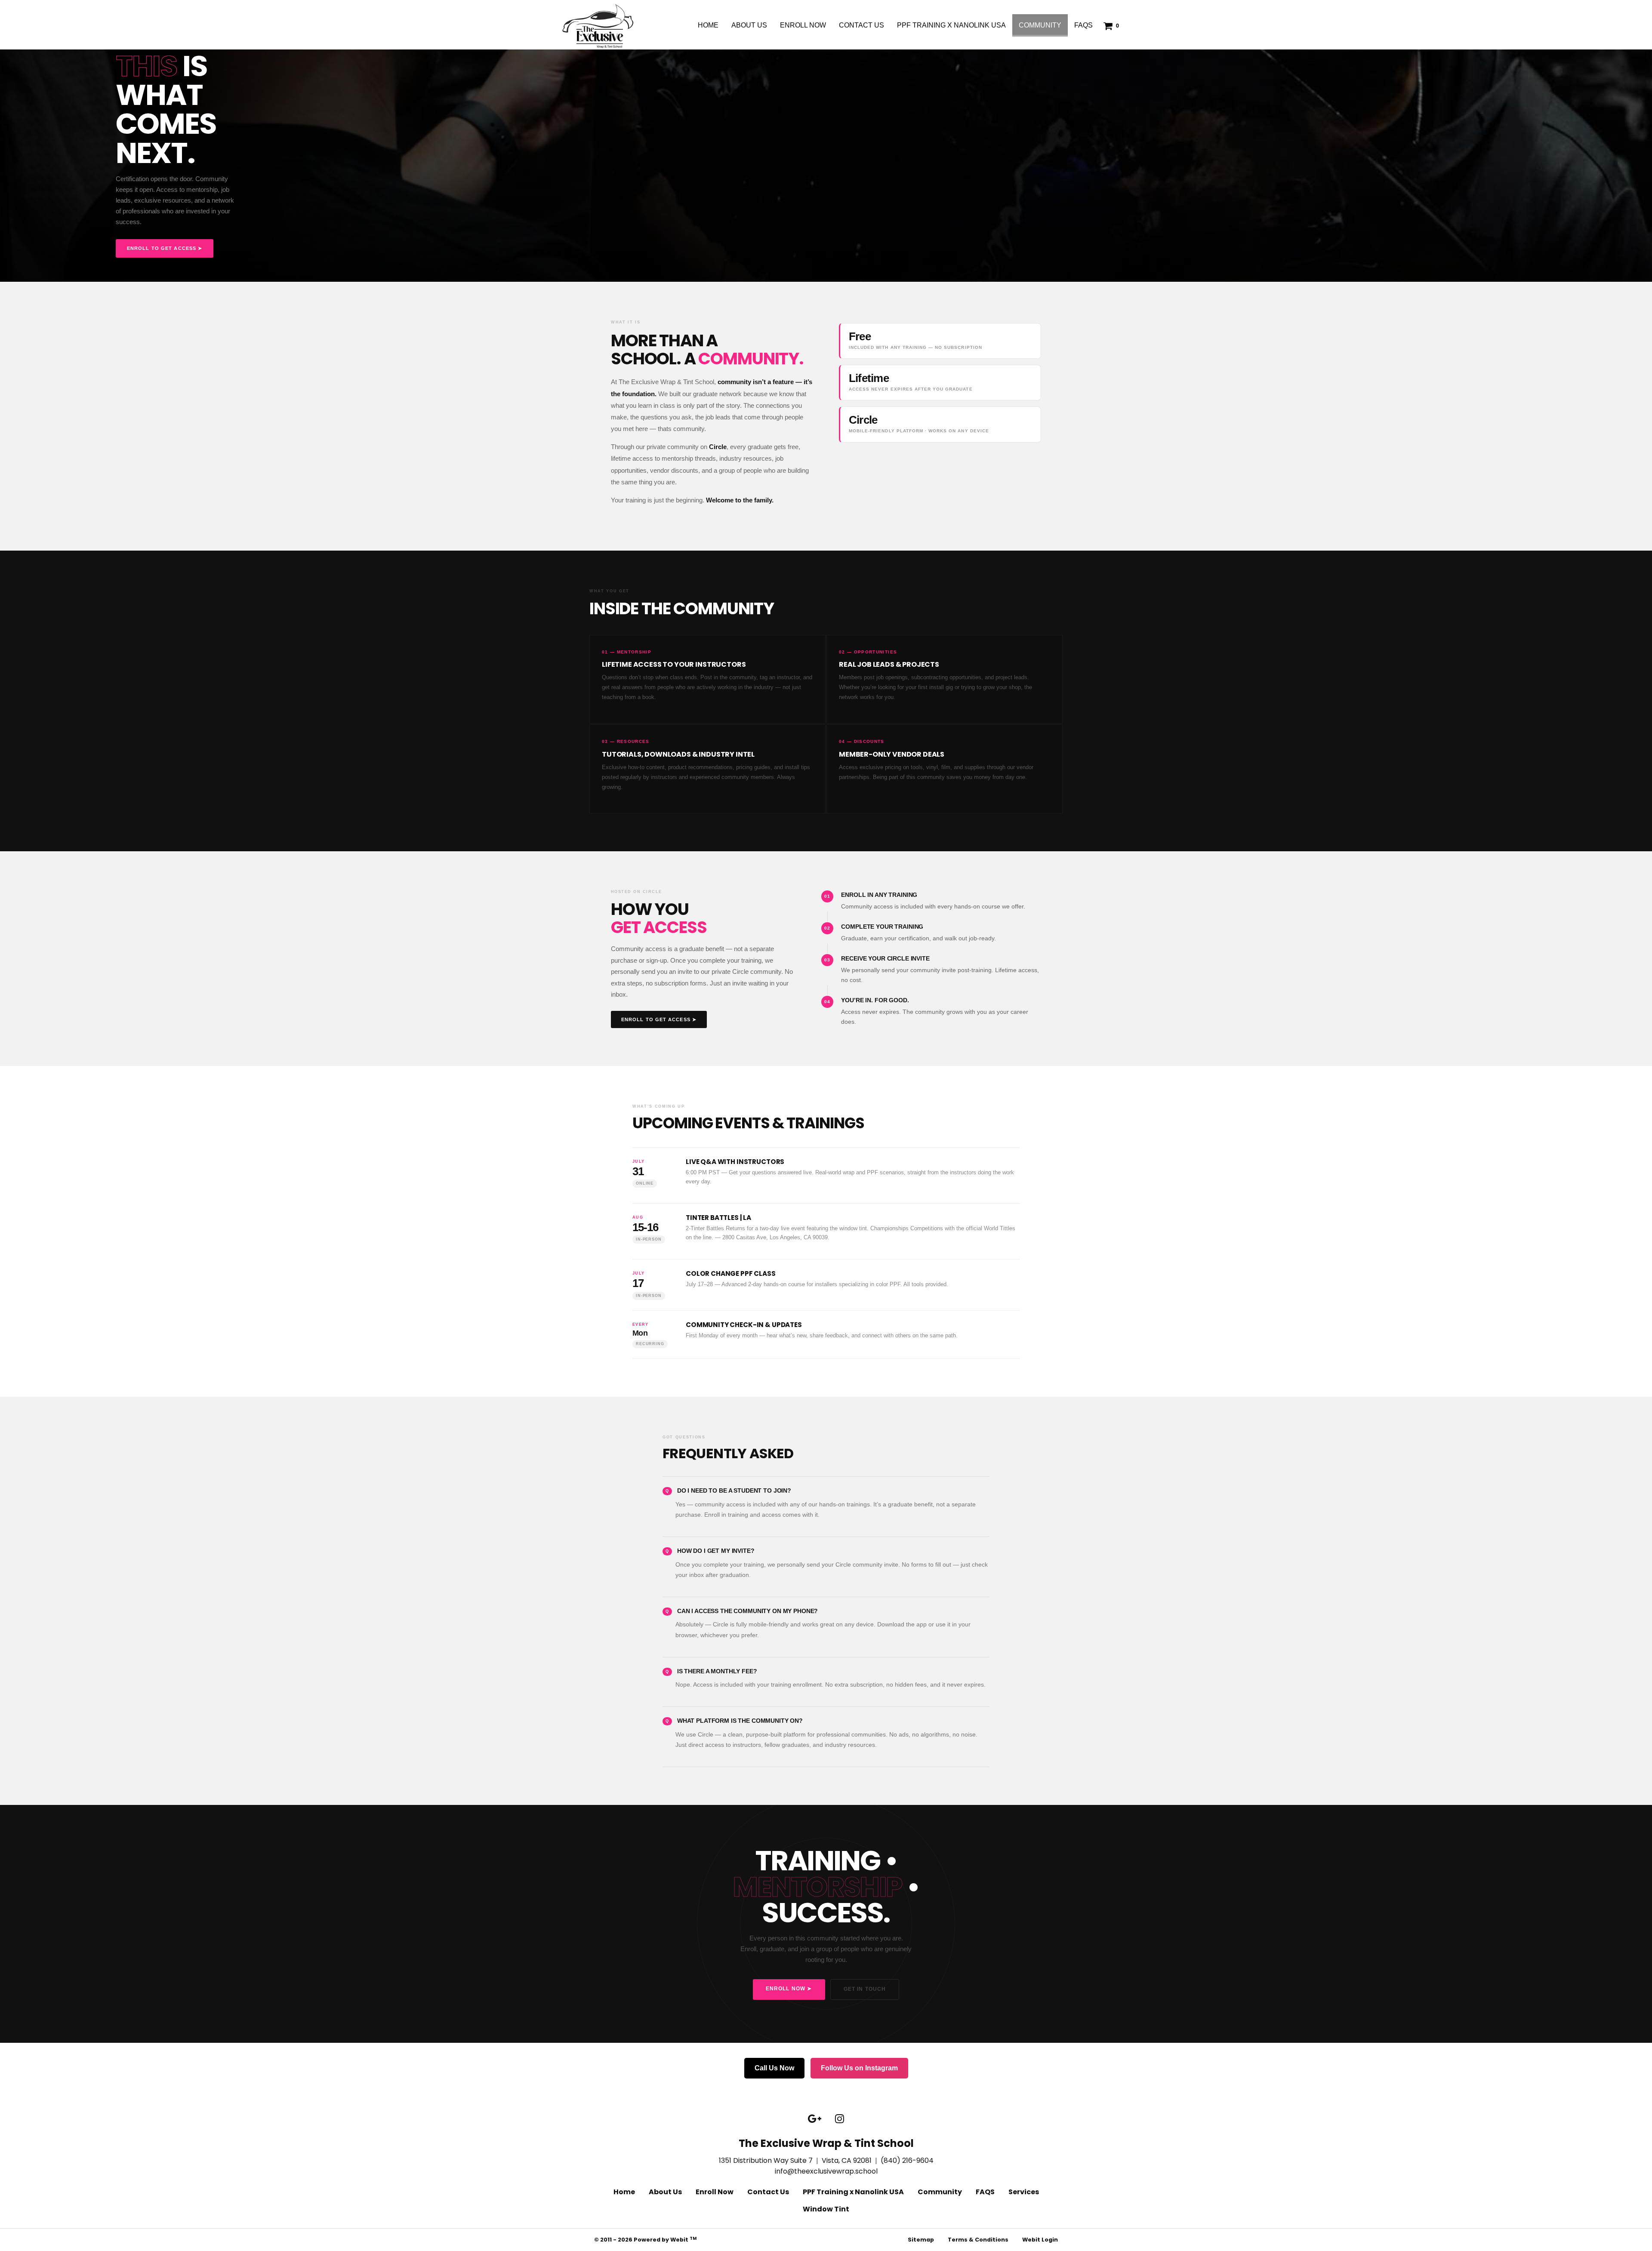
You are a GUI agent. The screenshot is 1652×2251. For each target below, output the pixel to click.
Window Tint (826, 2209)
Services (1024, 2192)
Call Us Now (774, 2068)
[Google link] (815, 2119)
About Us (749, 25)
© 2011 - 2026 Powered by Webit (645, 2240)
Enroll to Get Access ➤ (165, 248)
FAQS (1083, 25)
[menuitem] (708, 25)
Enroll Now (803, 25)
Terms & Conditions (978, 2240)
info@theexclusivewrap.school (826, 2171)
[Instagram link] (840, 2119)
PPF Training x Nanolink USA (951, 25)
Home (708, 25)
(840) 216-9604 (907, 2160)
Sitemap (921, 2240)
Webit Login (1040, 2240)
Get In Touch (865, 1989)
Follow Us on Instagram (859, 2068)
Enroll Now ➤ (789, 1989)
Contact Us (861, 25)
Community (1043, 25)
